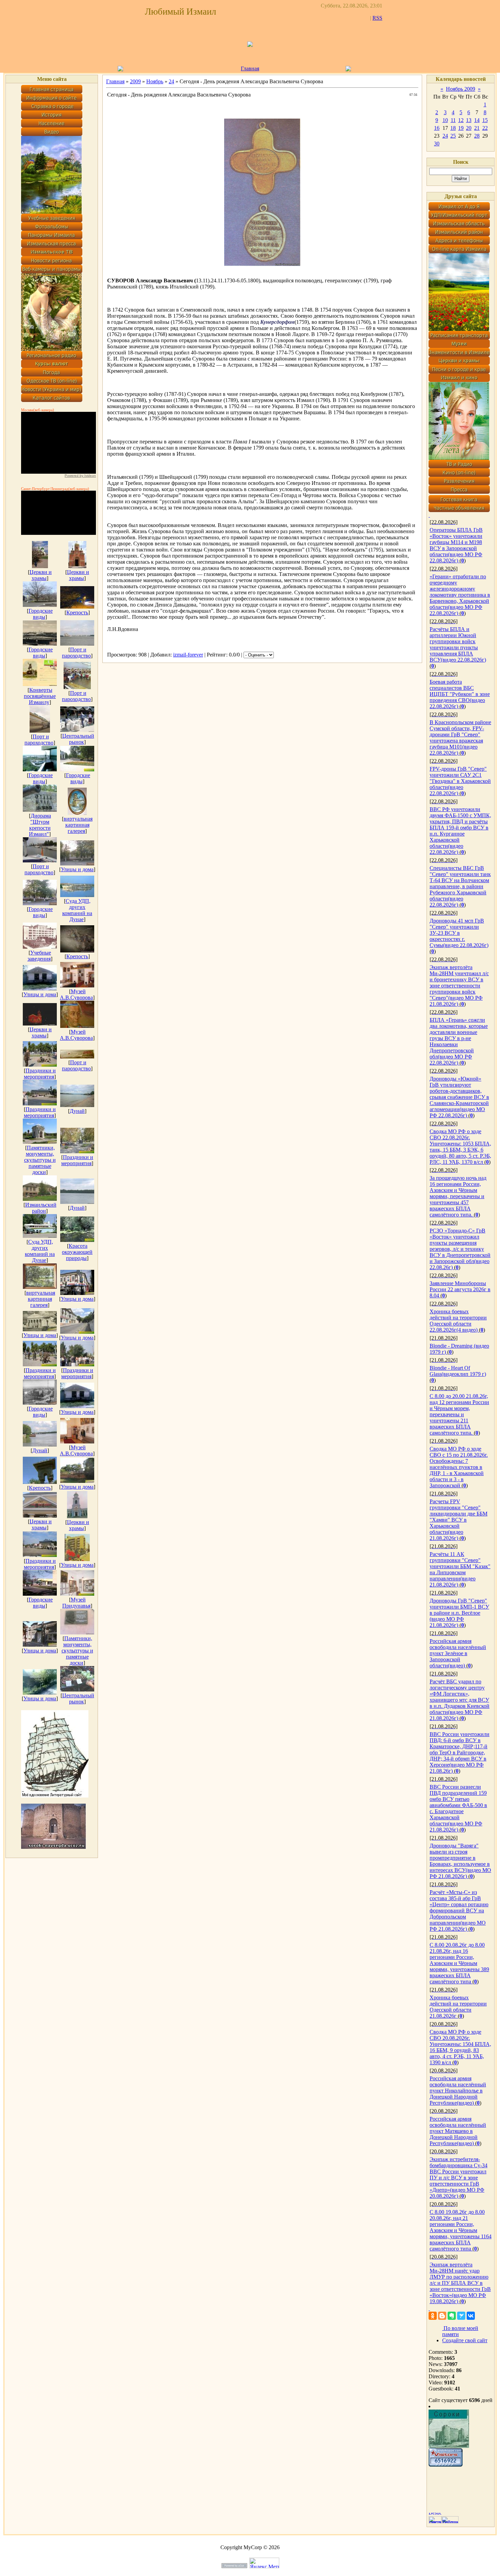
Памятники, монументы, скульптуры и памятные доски (40, 1160)
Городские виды (41, 614)
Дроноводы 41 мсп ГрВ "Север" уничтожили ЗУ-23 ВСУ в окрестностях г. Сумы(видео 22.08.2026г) (459, 933)
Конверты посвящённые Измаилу (40, 696)
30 (437, 144)
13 (469, 120)
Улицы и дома (77, 869)
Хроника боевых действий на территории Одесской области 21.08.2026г (458, 2007)
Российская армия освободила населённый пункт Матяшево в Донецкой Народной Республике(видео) (458, 2131)
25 (453, 136)
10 (445, 120)
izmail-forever (188, 655)
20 (469, 128)
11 (453, 120)
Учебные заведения (39, 956)
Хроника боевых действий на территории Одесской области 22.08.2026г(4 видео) (458, 1321)
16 (437, 128)
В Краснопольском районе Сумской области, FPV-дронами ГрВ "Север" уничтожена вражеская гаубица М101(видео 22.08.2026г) (460, 738)
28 (477, 136)
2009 (135, 81)
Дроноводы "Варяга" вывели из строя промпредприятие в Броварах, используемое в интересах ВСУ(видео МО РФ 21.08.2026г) (460, 1861)
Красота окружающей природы (77, 1252)
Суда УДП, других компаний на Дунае (77, 910)
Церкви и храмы (41, 575)
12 (461, 120)
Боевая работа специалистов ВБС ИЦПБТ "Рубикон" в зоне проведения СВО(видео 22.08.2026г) (460, 694)
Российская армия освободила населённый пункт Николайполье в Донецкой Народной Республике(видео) (458, 2091)
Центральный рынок (78, 739)
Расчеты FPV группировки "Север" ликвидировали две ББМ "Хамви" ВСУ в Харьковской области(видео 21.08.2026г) (459, 1520)
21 (477, 128)
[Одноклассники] (433, 2316)
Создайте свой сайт (465, 2340)
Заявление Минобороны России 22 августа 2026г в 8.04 (460, 1289)
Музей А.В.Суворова (76, 994)
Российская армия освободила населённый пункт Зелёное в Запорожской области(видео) (458, 1653)
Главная (115, 81)
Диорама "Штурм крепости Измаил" (40, 825)
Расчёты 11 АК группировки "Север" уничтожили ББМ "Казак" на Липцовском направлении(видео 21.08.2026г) (460, 1569)
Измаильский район (41, 1208)
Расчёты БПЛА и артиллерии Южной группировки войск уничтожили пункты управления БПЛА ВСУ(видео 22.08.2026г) (458, 644)
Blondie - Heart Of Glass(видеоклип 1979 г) (458, 1371)
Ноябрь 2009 (461, 89)
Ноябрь (155, 81)
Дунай (77, 1111)
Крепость (77, 612)
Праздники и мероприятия (40, 1074)
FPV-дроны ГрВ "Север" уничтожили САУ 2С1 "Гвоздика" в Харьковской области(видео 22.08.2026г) (460, 781)
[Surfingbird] (461, 2316)
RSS (377, 18)
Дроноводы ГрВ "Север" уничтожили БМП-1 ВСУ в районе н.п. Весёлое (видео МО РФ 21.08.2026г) (459, 1613)
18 (453, 128)
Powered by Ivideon (80, 476)
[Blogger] (442, 2316)
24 (171, 81)
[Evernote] (452, 2316)
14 (477, 120)
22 (485, 128)
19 (461, 128)
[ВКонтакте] (471, 2316)
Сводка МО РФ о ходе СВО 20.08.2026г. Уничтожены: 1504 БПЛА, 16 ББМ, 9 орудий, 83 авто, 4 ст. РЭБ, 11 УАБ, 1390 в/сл (460, 2047)
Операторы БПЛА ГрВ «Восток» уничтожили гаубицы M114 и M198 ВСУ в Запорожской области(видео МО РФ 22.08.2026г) (456, 545)
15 (485, 120)
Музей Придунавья (76, 1603)
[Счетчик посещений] (446, 2465)
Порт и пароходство (76, 653)
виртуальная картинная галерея (78, 825)
